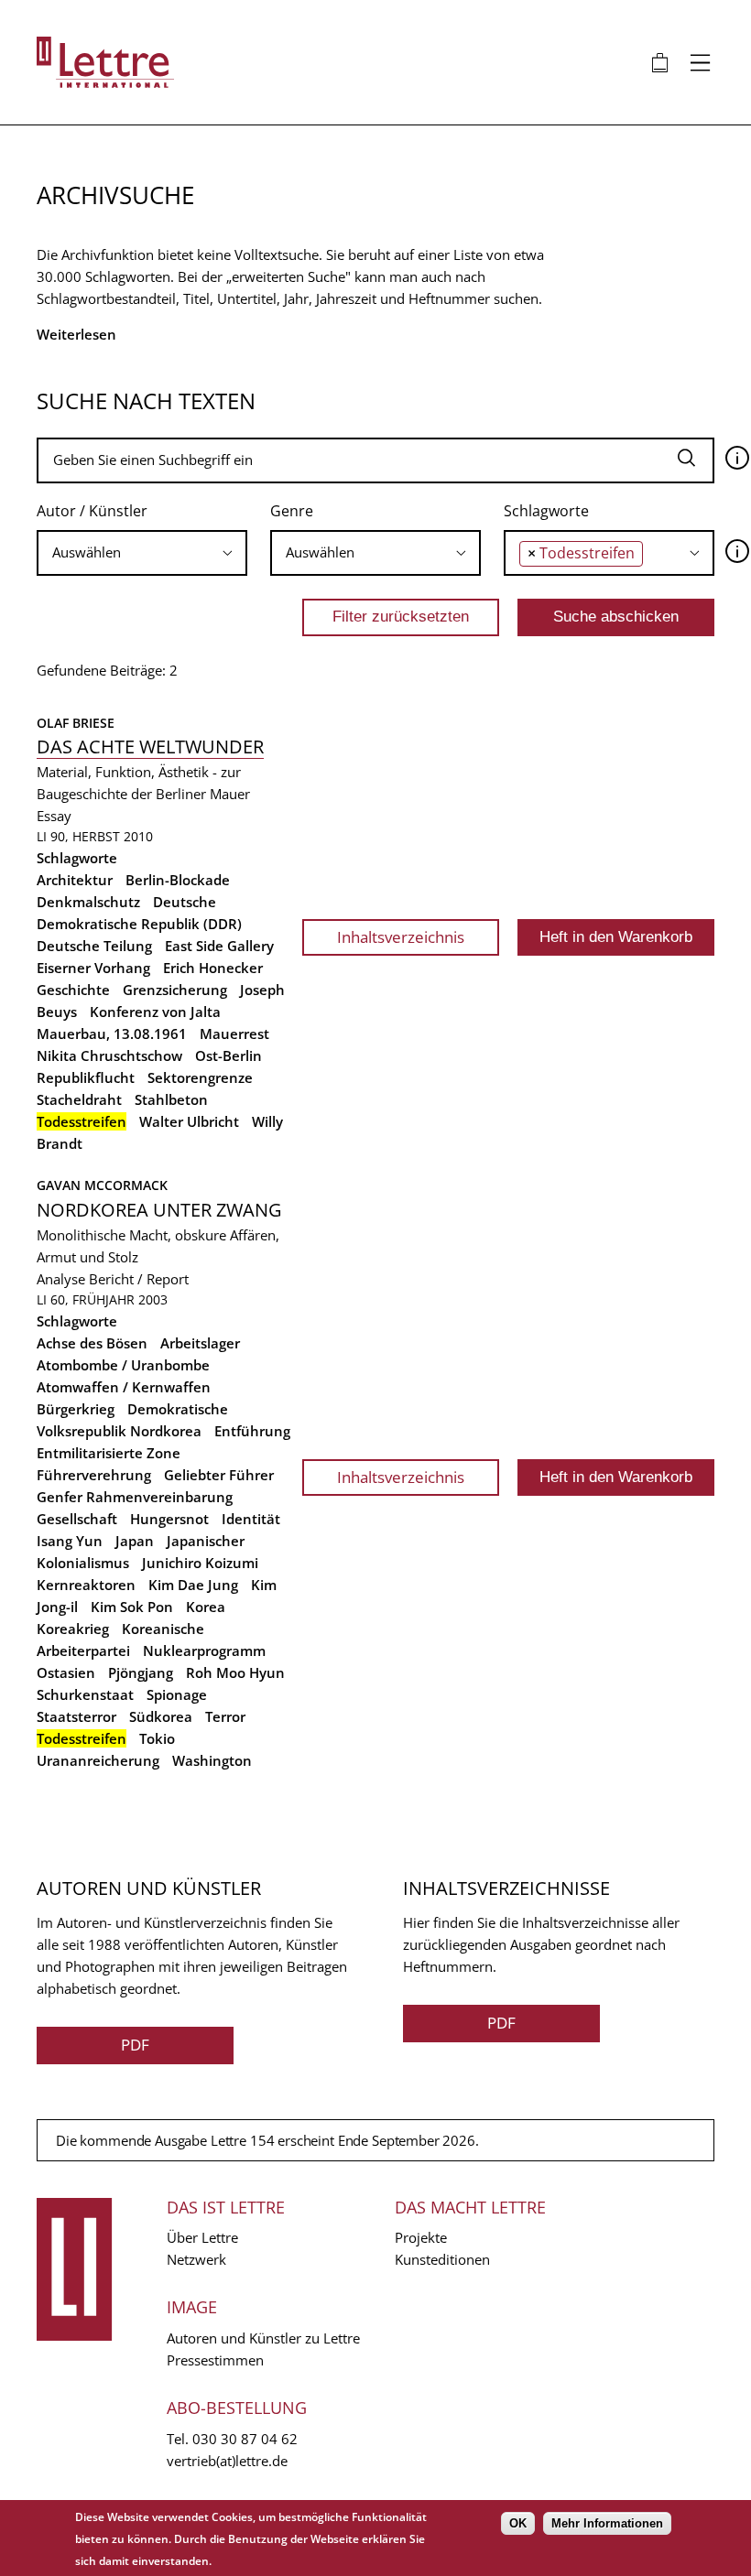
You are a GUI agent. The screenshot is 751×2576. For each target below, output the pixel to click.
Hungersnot (169, 1519)
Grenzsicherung (175, 990)
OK (518, 2523)
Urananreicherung (98, 1760)
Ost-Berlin (229, 1055)
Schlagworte (546, 511)
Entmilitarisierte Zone (109, 1453)
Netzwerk (196, 2259)
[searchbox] (142, 552)
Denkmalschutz (88, 902)
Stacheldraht (79, 1099)
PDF (135, 2045)
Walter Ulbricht (189, 1121)
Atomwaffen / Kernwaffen (124, 1387)
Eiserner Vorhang (93, 968)
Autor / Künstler (92, 511)
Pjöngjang (141, 1672)
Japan (135, 1541)
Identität (251, 1519)
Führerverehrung (94, 1475)
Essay (54, 816)
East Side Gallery (219, 946)
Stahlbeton (171, 1099)
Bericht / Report (139, 1279)
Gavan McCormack (102, 1185)
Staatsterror (76, 1716)
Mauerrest (234, 1034)
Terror (225, 1716)
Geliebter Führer (219, 1475)
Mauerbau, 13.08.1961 (112, 1034)
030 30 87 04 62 (245, 2439)
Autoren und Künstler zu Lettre (263, 2338)
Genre (292, 511)
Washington (212, 1760)
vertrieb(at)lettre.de (227, 2461)
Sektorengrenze (200, 1077)
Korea (206, 1607)
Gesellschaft (77, 1519)
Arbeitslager (200, 1343)
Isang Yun (70, 1541)
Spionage (177, 1694)
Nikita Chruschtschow (109, 1055)
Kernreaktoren (86, 1585)
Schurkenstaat (85, 1694)
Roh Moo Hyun (235, 1672)
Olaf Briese (76, 723)
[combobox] (142, 553)
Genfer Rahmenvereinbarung (135, 1497)
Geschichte (73, 990)
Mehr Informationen (607, 2523)
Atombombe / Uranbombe (123, 1365)
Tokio (157, 1738)
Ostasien (66, 1672)
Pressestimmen (215, 2360)
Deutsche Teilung (94, 946)
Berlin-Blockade (178, 880)
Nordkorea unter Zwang (159, 1210)
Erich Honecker (213, 968)
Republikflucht (86, 1077)
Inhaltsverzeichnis (401, 937)
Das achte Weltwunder (150, 747)
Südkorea (161, 1716)
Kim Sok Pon (132, 1607)
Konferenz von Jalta (155, 1012)
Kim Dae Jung (193, 1585)
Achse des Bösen (92, 1343)
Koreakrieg (73, 1629)
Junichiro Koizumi (200, 1563)
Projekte (421, 2237)
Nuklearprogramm (204, 1651)
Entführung (252, 1431)
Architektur (75, 880)
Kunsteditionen (442, 2259)
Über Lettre (202, 2237)
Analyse (61, 1279)
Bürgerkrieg (76, 1409)
